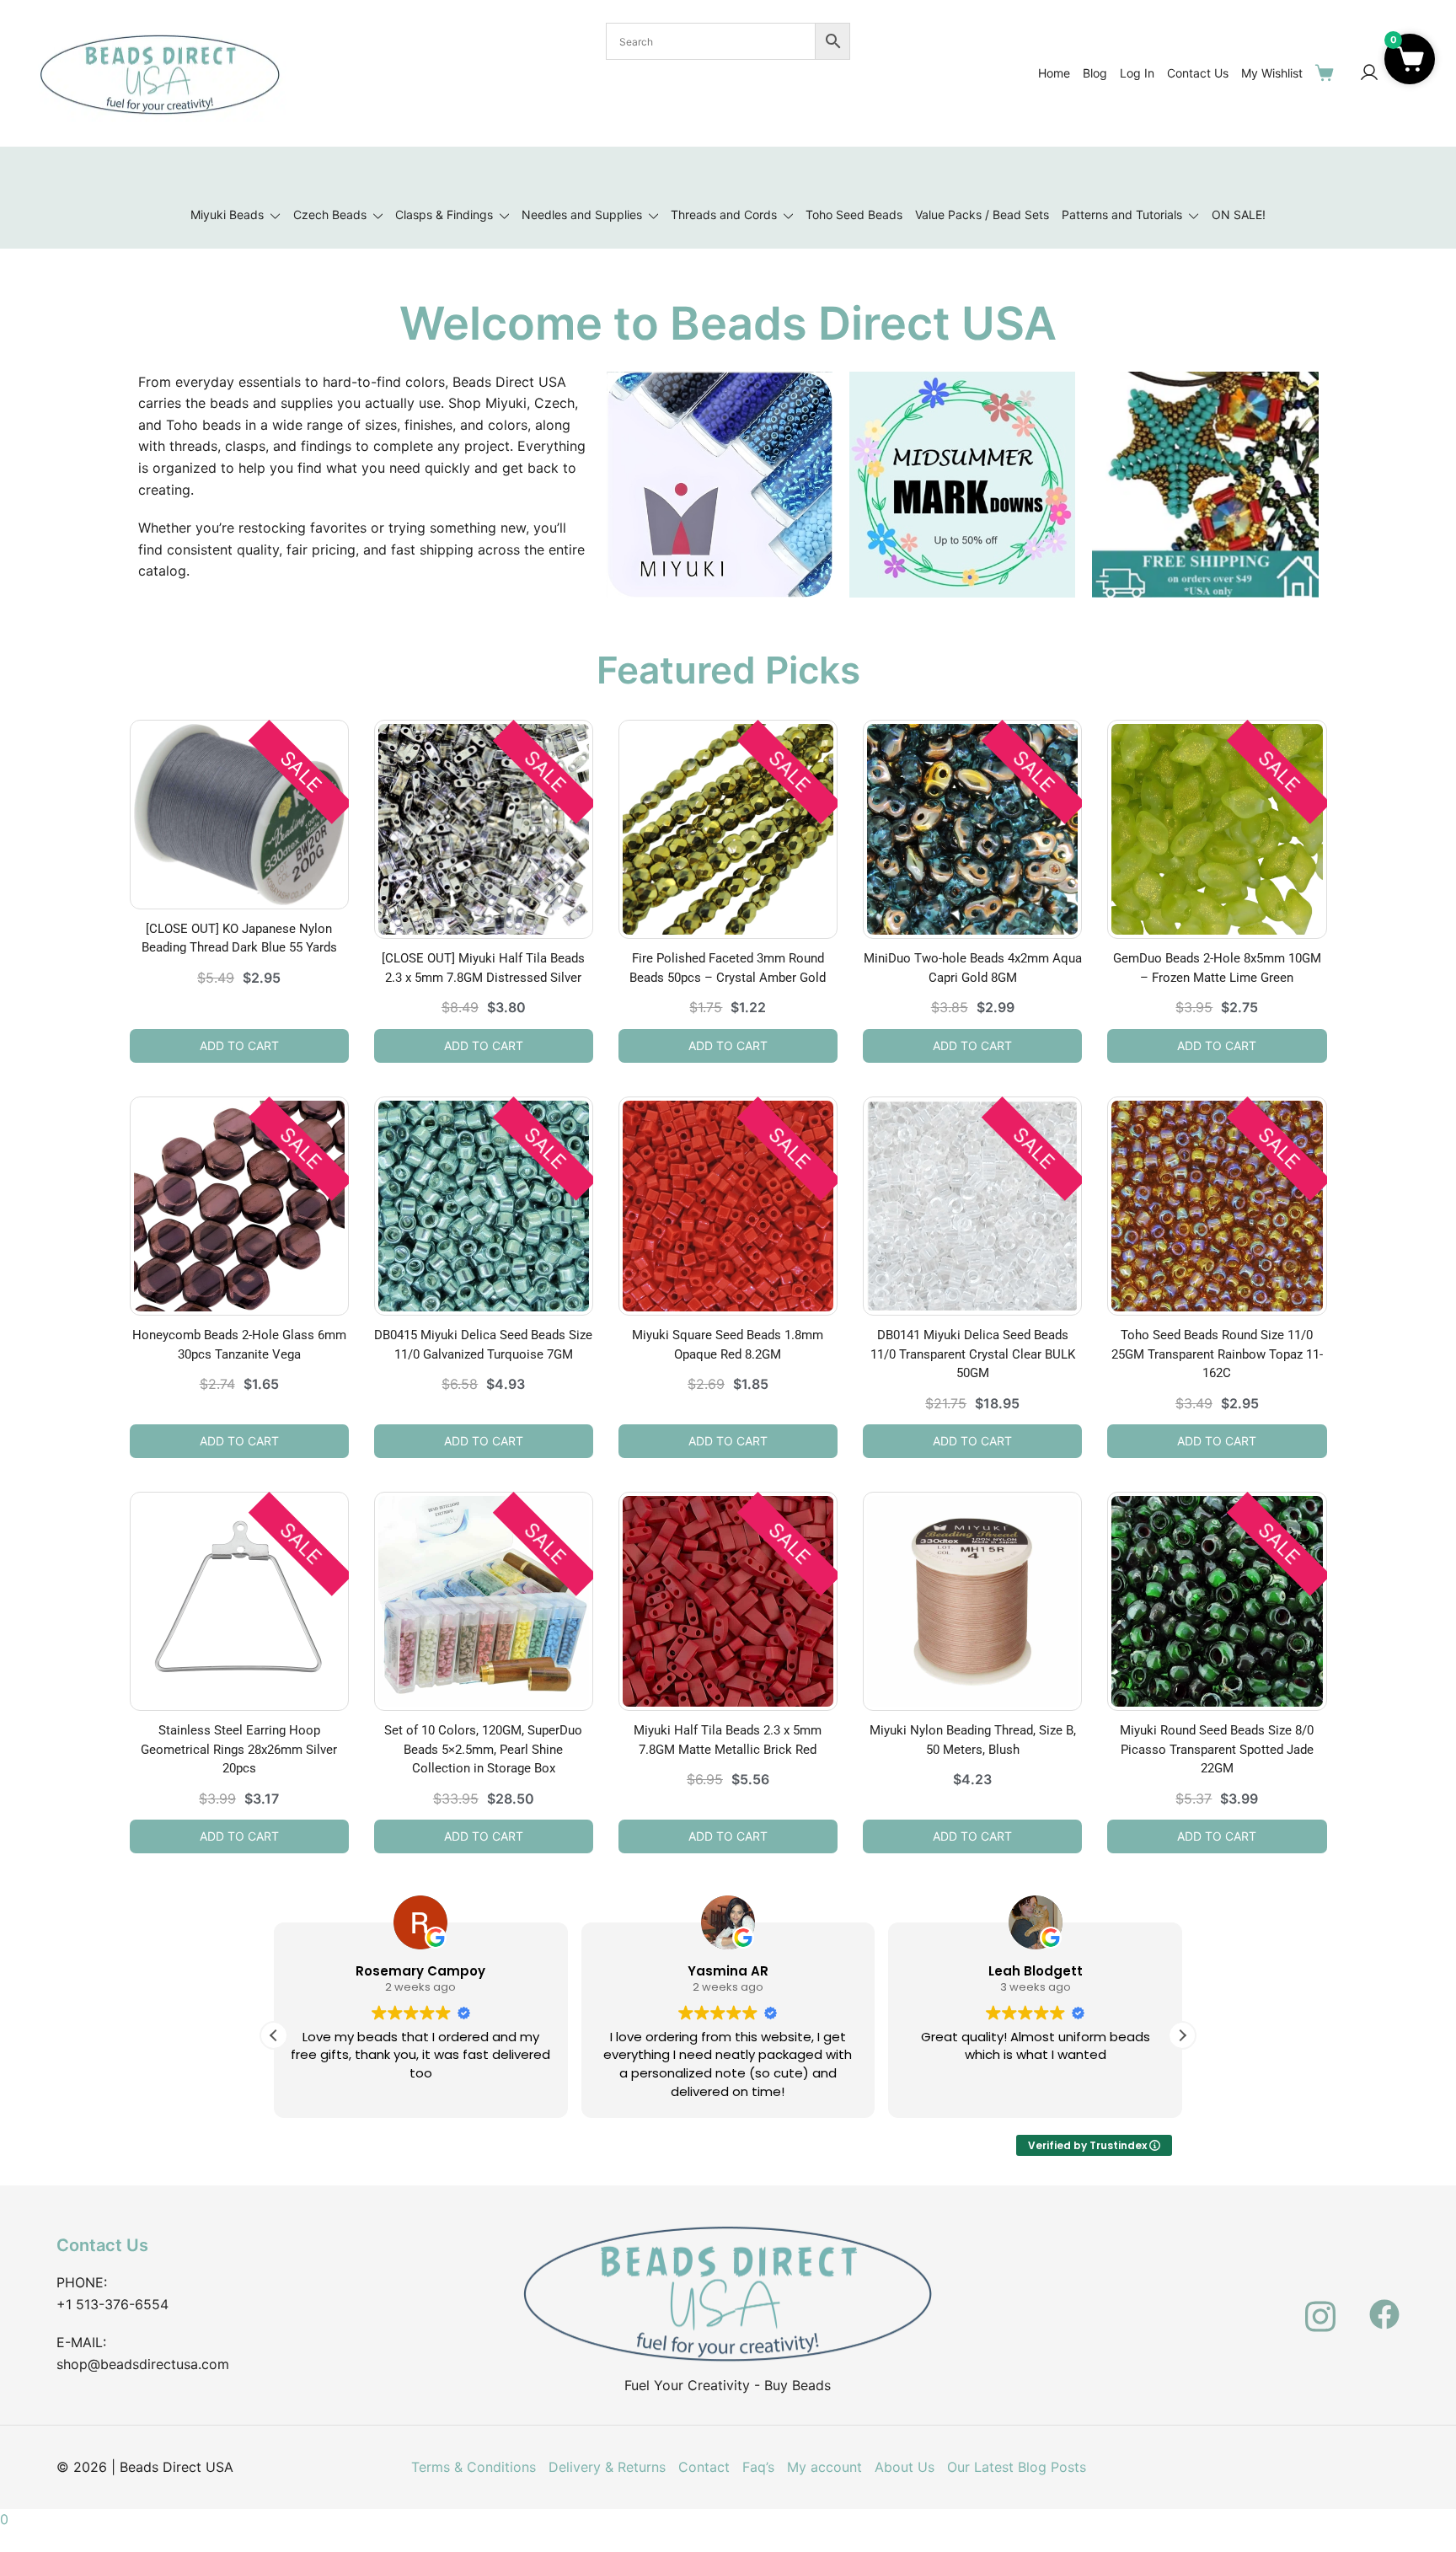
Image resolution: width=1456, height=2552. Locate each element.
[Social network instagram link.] (1320, 2304)
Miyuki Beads (227, 214)
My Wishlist (1272, 73)
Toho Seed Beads (854, 214)
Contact (704, 2467)
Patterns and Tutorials (1122, 214)
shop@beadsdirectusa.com (143, 2364)
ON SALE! (1239, 214)
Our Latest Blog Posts (1017, 2467)
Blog (1095, 73)
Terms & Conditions (474, 2467)
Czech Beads (330, 214)
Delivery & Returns (607, 2467)
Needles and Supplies (582, 214)
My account (824, 2467)
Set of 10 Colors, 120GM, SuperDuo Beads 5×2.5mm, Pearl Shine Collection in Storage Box (483, 1749)
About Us (905, 2467)
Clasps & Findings (444, 214)
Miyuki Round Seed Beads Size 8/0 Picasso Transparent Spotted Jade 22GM (1217, 1749)
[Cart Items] (1328, 72)
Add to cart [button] (239, 1045)
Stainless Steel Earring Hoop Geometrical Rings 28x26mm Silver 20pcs (239, 1749)
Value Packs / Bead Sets (982, 214)
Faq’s (758, 2467)
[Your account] (1369, 73)
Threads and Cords (724, 214)
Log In (1137, 73)
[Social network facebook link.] (1384, 2304)
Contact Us (1198, 73)
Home (1054, 73)
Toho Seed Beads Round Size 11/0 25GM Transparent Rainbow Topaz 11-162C (1217, 1354)
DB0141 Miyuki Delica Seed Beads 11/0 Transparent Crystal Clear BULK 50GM (973, 1354)
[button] (1182, 2035)
